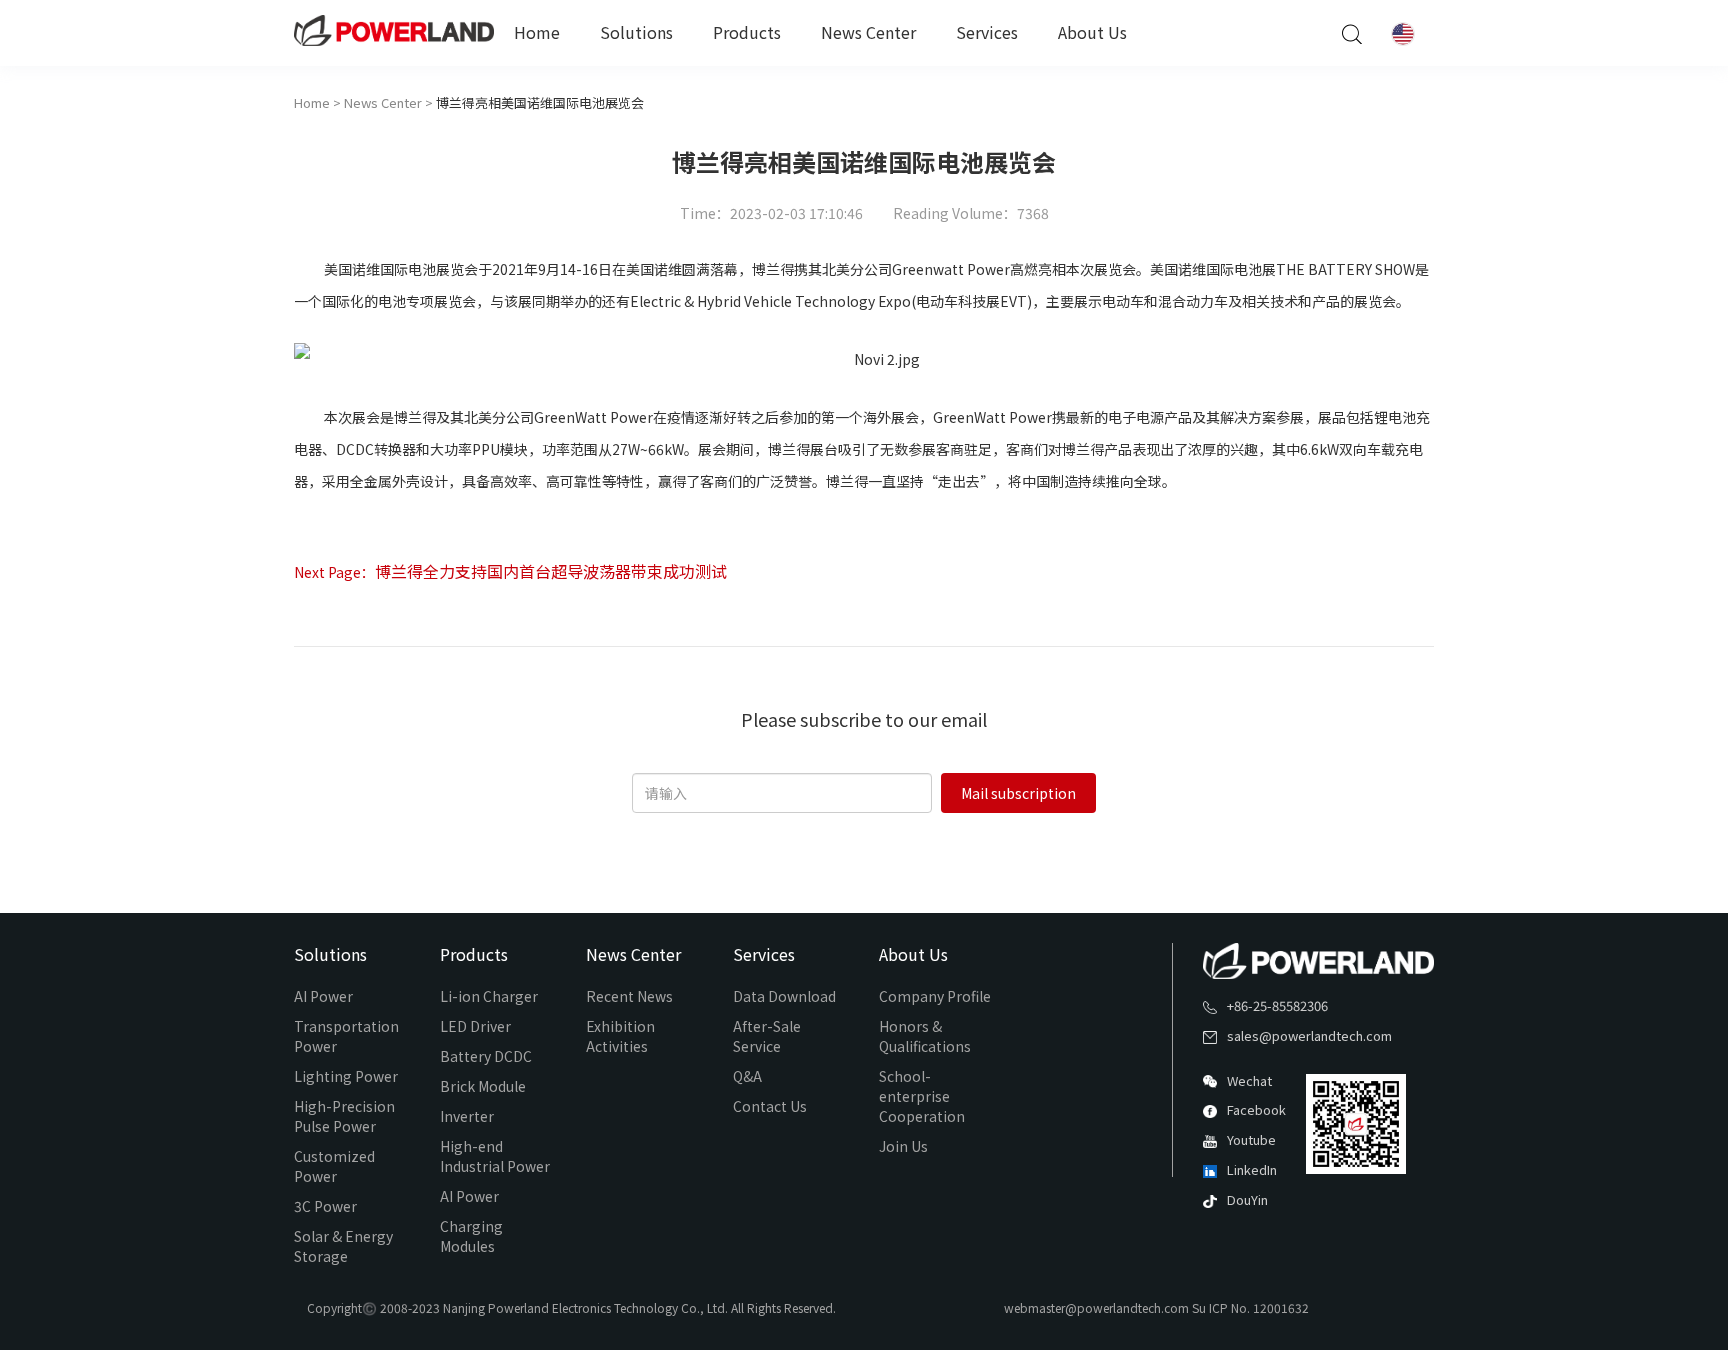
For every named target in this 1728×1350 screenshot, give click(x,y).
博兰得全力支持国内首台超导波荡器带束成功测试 (551, 571)
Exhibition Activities (620, 1036)
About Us (1092, 32)
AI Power (323, 996)
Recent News (629, 996)
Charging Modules (471, 1236)
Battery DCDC (486, 1056)
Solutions (636, 32)
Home (537, 32)
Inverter (467, 1116)
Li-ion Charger (489, 996)
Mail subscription (1018, 793)
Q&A (747, 1076)
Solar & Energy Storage (343, 1246)
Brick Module (483, 1086)
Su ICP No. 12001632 (1250, 1307)
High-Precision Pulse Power (344, 1116)
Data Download (784, 996)
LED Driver (475, 1026)
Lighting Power (346, 1076)
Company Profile (935, 996)
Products (747, 32)
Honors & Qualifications (925, 1036)
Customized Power (334, 1166)
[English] (1403, 33)
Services (987, 32)
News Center (868, 32)
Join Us (903, 1146)
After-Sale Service (767, 1036)
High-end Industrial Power (495, 1156)
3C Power (325, 1206)
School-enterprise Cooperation (922, 1096)
